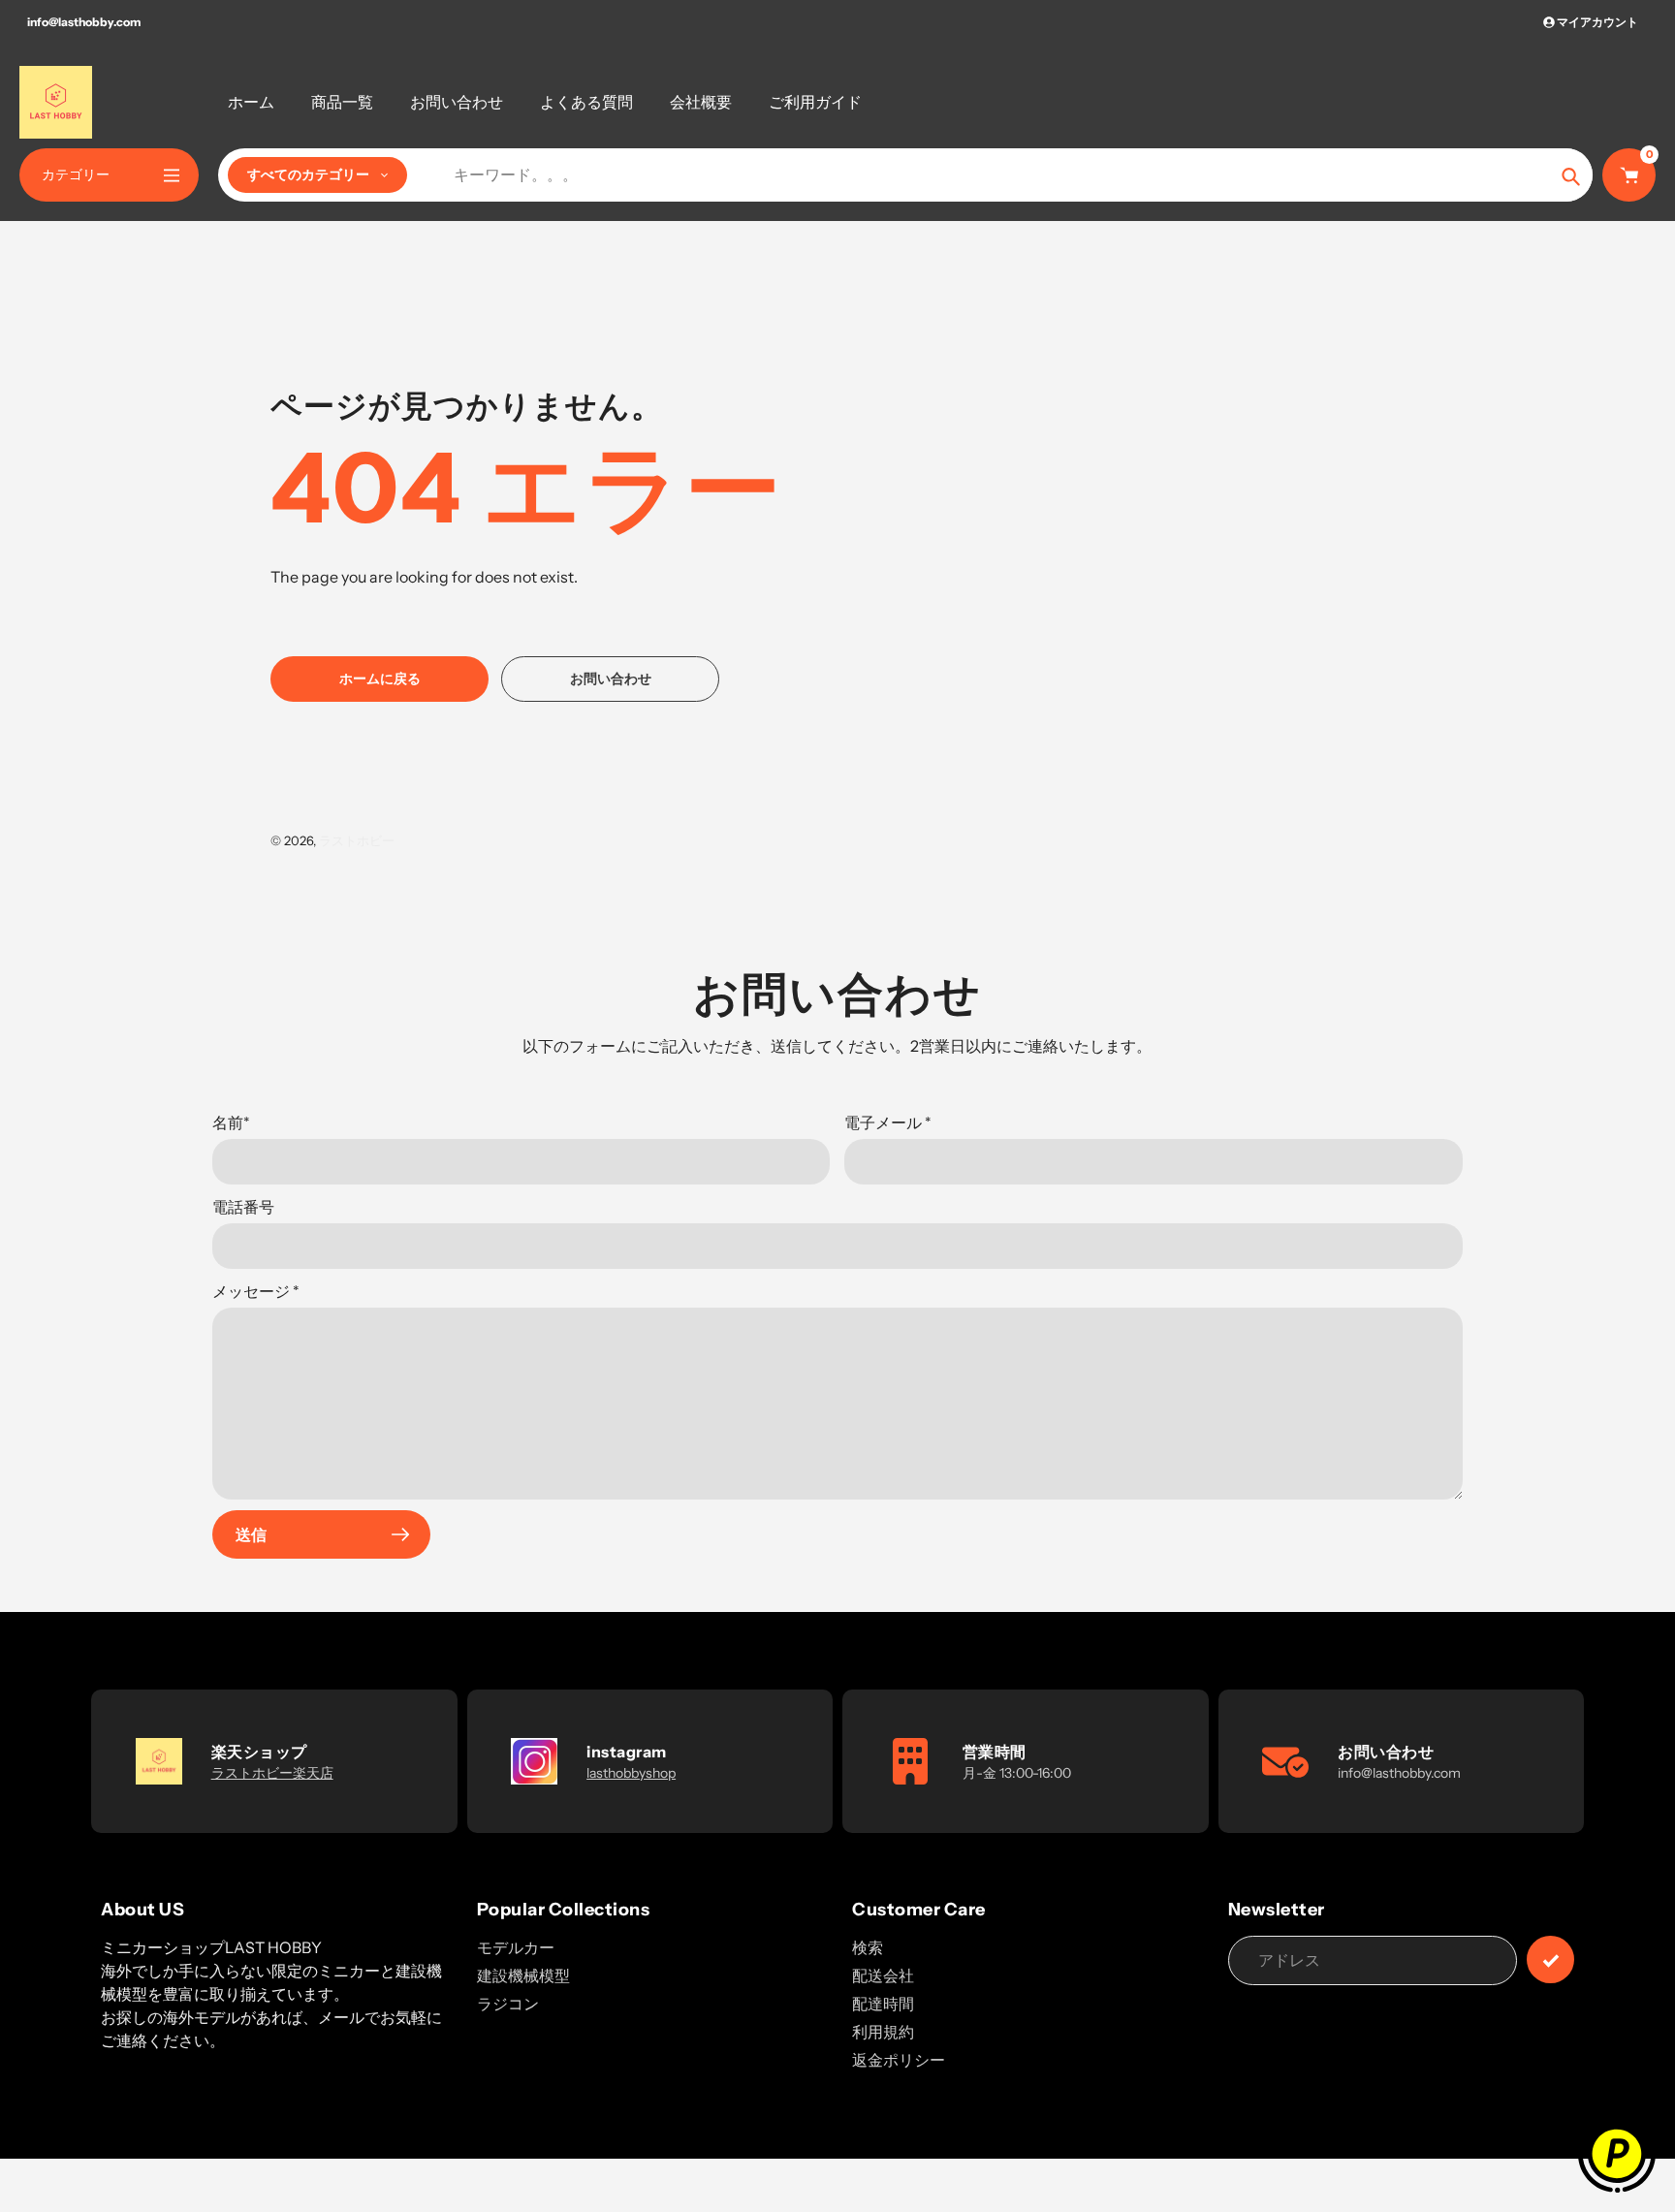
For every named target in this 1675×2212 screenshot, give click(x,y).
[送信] (1550, 1959)
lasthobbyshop (631, 1773)
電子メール (888, 1122)
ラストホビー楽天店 (272, 1773)
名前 (231, 1122)
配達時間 (883, 2004)
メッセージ (256, 1291)
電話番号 (243, 1207)
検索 (868, 1947)
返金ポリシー (899, 2060)
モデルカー (516, 1947)
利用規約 (883, 2032)
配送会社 (883, 1975)
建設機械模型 (523, 1975)
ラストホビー (357, 840)
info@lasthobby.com (84, 22)
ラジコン (508, 2004)
